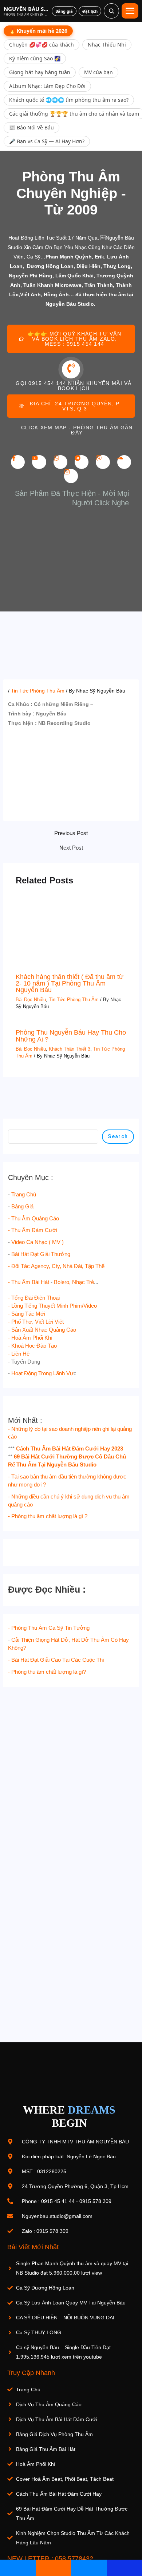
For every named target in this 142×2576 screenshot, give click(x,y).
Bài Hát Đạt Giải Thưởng (41, 1254)
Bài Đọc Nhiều (31, 1000)
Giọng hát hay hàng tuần (40, 72)
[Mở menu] (130, 11)
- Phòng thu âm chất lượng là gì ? (48, 1516)
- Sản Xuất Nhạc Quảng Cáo (42, 1330)
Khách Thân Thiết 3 (70, 1049)
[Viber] (103, 462)
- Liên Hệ (19, 1354)
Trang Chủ (24, 1195)
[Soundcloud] (124, 462)
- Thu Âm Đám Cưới (33, 1230)
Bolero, (62, 1282)
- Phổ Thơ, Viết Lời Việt (36, 1322)
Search (118, 1136)
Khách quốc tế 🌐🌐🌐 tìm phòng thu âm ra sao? (69, 100)
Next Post (71, 848)
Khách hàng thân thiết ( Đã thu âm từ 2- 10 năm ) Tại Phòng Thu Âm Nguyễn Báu (70, 983)
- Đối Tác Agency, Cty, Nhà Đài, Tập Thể (56, 1266)
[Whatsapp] (60, 462)
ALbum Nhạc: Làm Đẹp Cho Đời (47, 86)
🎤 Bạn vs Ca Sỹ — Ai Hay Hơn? (47, 141)
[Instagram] (71, 476)
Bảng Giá (22, 1207)
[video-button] (71, 369)
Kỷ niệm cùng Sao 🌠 (35, 58)
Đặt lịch (90, 11)
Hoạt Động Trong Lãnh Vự (42, 1373)
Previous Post (71, 833)
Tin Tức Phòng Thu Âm (38, 691)
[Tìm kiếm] (111, 11)
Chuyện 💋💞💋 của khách (42, 45)
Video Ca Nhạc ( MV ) (38, 1242)
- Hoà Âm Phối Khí (30, 1338)
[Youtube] (39, 462)
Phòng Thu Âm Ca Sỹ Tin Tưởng (50, 1628)
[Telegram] (82, 462)
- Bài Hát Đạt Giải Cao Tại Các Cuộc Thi (56, 1660)
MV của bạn (98, 72)
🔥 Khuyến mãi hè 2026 (38, 31)
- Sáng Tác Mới (27, 1314)
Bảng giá (64, 11)
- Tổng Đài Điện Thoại (34, 1298)
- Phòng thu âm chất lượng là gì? (47, 1672)
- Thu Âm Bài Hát (29, 1282)
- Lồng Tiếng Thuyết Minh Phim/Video (52, 1306)
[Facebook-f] (18, 462)
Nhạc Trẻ (83, 1282)
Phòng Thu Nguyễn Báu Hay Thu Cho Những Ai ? (71, 1036)
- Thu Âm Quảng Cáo (33, 1219)
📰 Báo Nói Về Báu (31, 127)
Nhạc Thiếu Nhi (107, 45)
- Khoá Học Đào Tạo (32, 1346)
